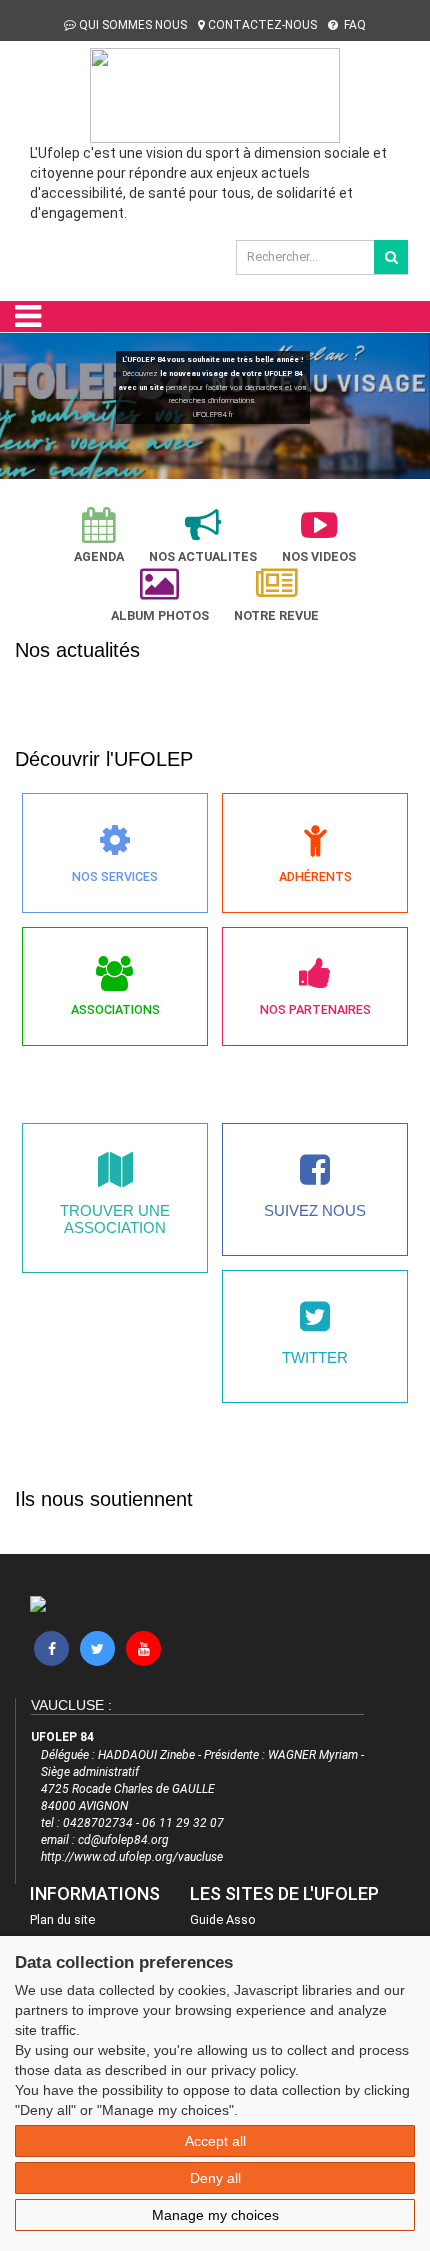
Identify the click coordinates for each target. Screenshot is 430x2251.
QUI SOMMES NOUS (133, 25)
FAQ (353, 25)
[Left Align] (391, 257)
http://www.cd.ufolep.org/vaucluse (132, 1857)
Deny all (215, 2178)
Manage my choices (215, 2215)
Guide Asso (223, 1919)
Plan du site (62, 1919)
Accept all (215, 2141)
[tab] (99, 535)
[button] (24, 410)
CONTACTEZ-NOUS (262, 25)
